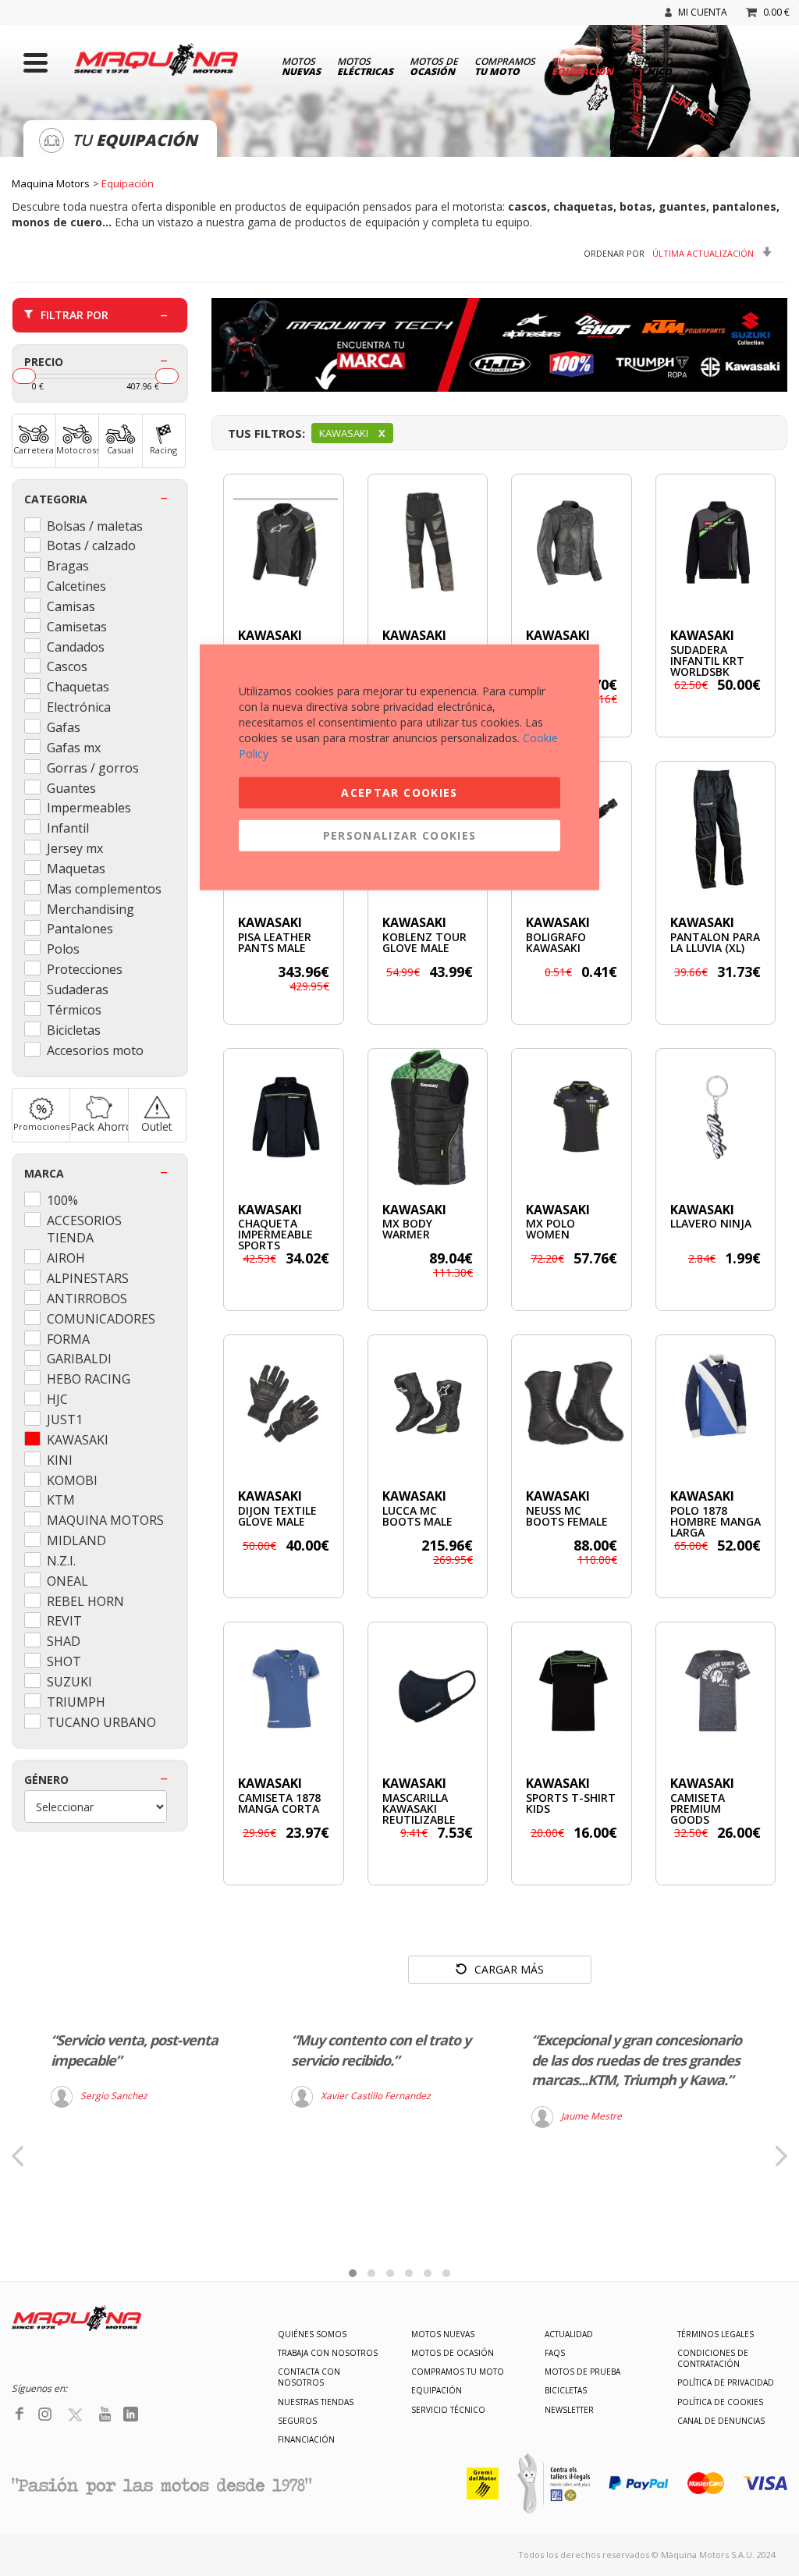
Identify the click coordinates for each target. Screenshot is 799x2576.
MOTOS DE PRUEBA (582, 2372)
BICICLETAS (566, 2390)
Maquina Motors (51, 183)
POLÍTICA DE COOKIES (720, 2402)
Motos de (434, 66)
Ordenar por (614, 253)
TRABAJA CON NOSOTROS (328, 2353)
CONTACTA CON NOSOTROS (309, 2377)
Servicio (651, 66)
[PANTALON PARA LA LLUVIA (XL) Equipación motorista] (716, 830)
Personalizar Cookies (400, 835)
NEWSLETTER (569, 2410)
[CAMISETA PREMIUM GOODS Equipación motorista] (716, 1691)
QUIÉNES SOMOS (312, 2334)
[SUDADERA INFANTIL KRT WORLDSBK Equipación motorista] (716, 543)
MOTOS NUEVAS (443, 2334)
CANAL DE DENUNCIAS (721, 2421)
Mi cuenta (703, 12)
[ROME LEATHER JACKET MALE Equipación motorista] (284, 543)
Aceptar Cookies (399, 792)
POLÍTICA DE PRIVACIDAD (726, 2382)
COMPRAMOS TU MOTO (458, 2372)
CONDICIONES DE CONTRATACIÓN (713, 2358)
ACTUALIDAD (569, 2334)
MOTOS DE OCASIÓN (453, 2353)
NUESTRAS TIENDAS (316, 2402)
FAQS (555, 2353)
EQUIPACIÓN (437, 2390)
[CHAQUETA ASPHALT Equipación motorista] (572, 543)
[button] (353, 2273)
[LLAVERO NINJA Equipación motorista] (716, 1117)
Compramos (505, 66)
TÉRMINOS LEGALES (716, 2334)
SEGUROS (297, 2421)
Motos (301, 66)
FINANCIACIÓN (306, 2439)
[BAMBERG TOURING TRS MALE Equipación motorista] (428, 543)
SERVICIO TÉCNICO (448, 2410)
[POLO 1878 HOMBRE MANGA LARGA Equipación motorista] (716, 1403)
